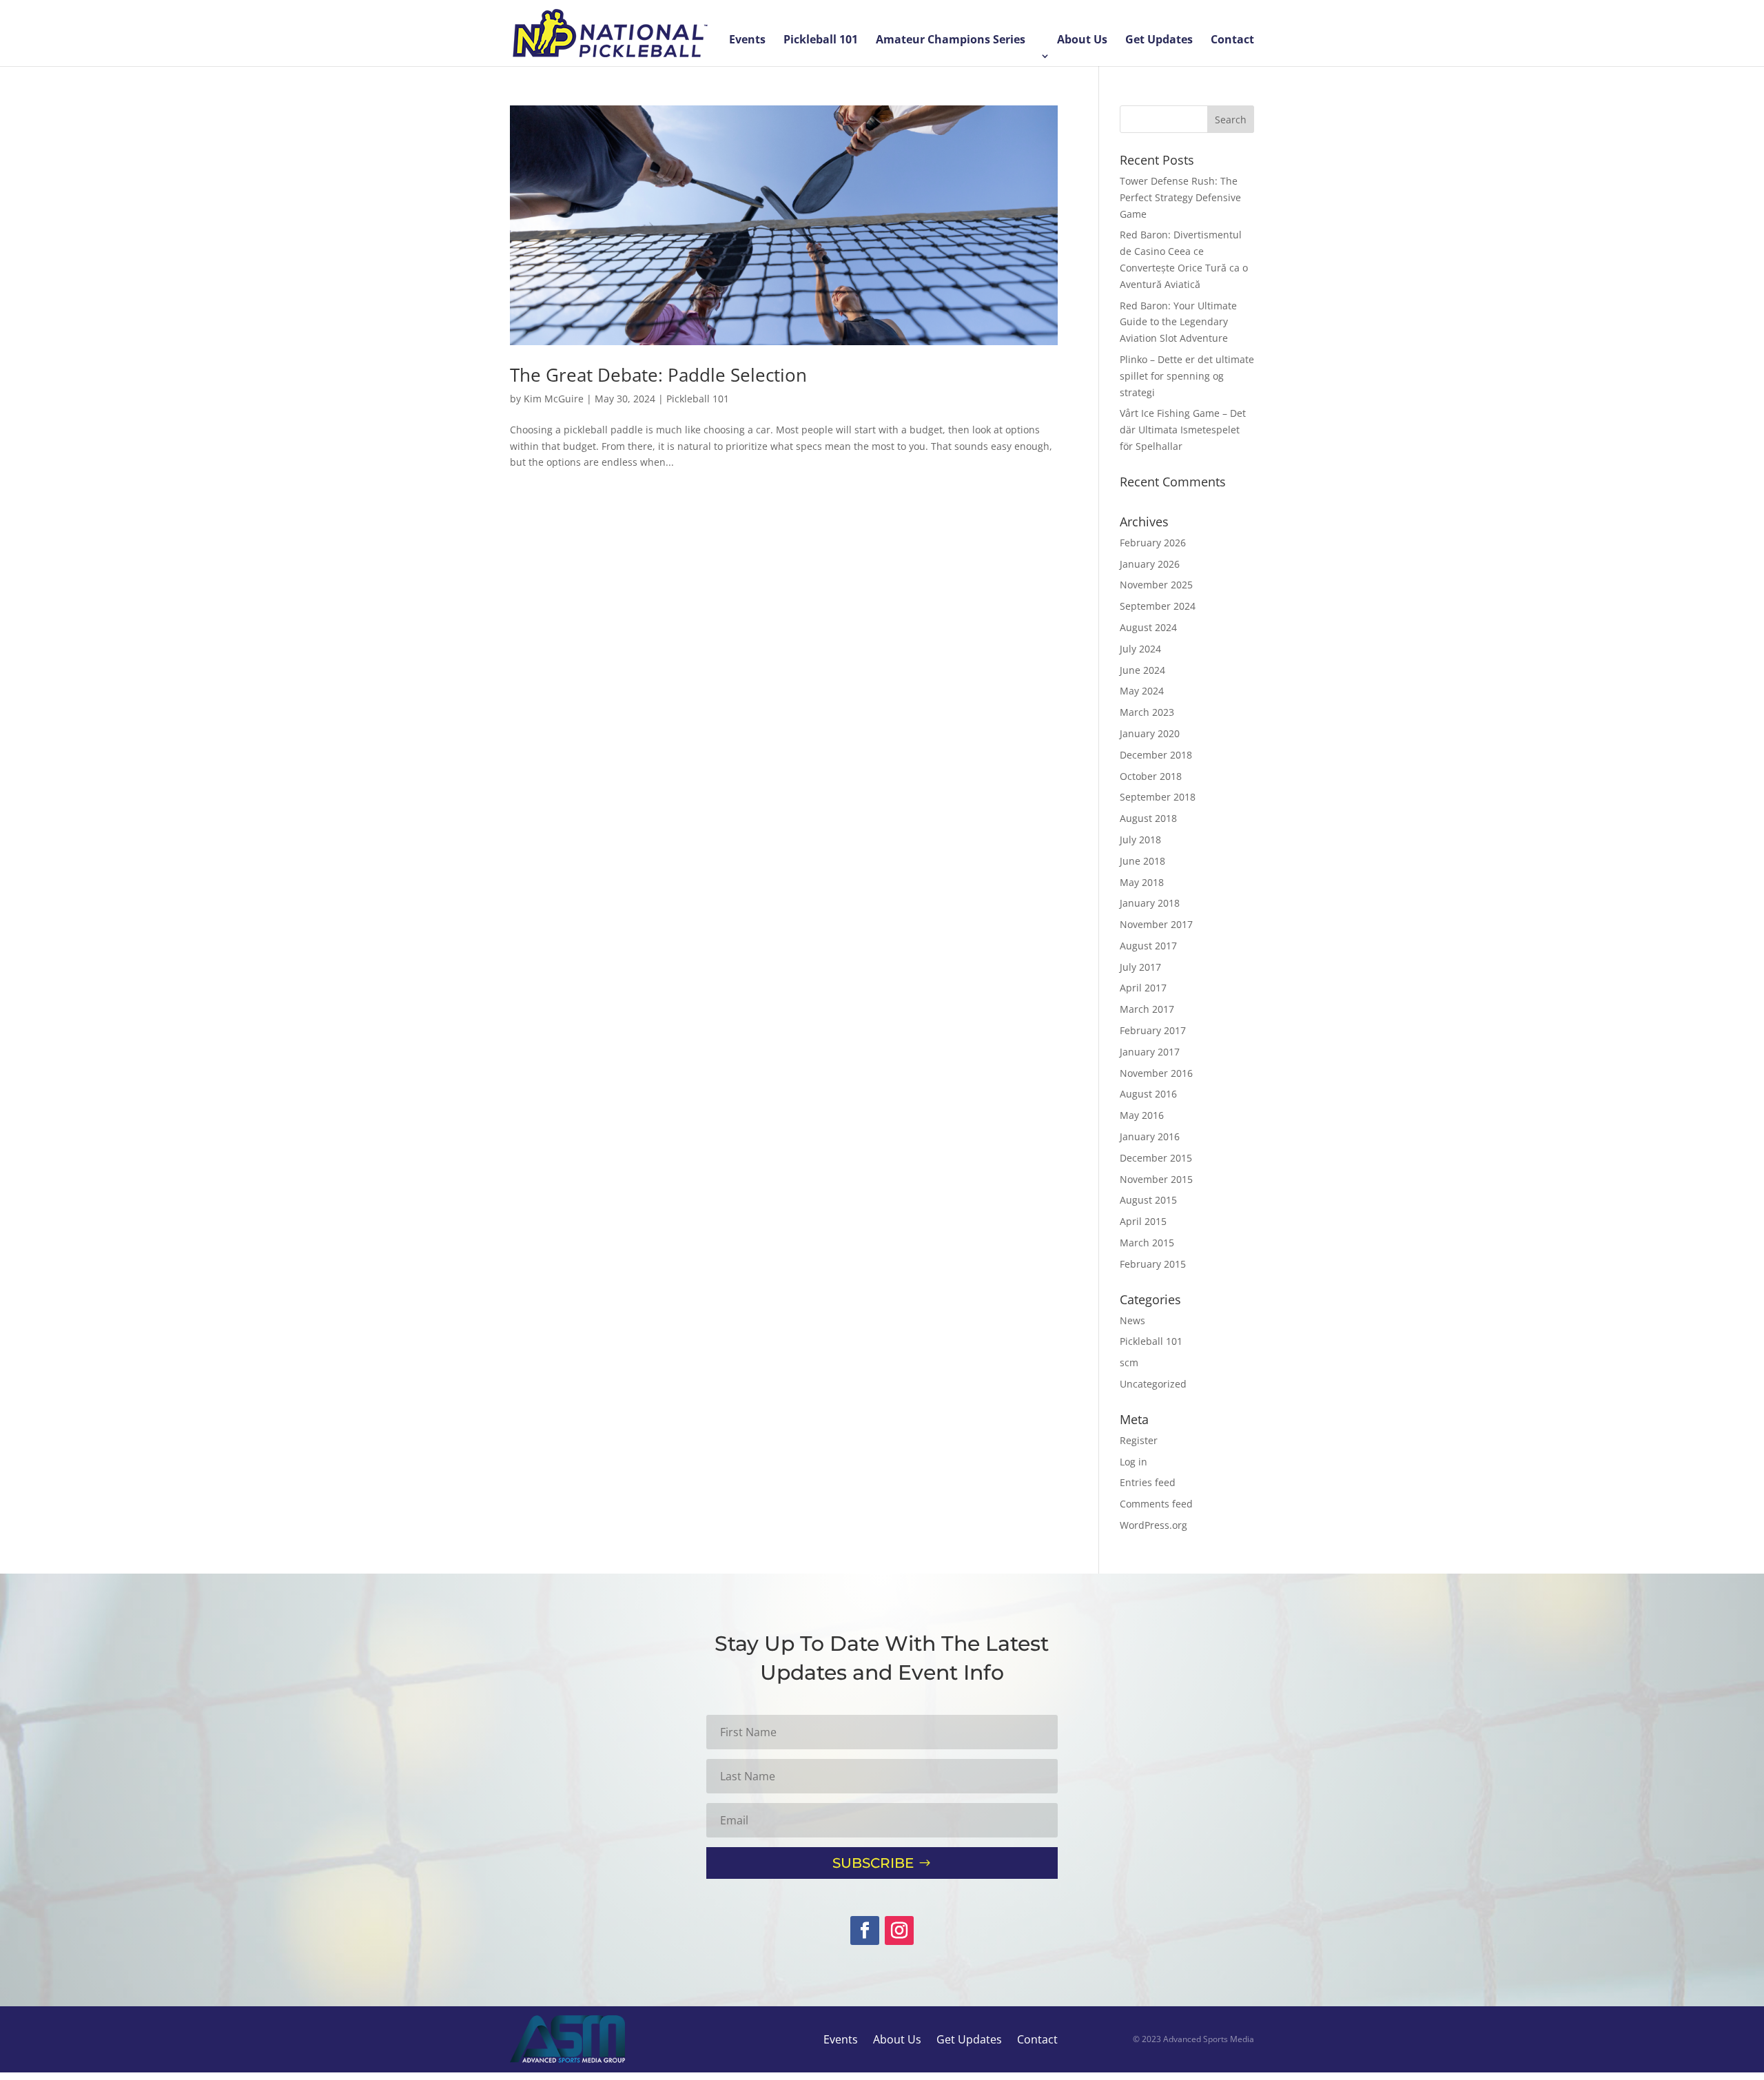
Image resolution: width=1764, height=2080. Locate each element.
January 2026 (1150, 564)
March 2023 (1147, 712)
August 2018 (1148, 818)
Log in (1134, 1462)
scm (1129, 1362)
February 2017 (1153, 1030)
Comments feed (1156, 1504)
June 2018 (1142, 861)
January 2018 (1150, 903)
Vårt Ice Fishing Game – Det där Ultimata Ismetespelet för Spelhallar (1183, 430)
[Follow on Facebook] (865, 1930)
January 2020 (1150, 733)
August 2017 (1148, 946)
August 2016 (1148, 1094)
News (1132, 1320)
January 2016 (1150, 1136)
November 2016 (1156, 1073)
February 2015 (1153, 1264)
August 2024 (1148, 627)
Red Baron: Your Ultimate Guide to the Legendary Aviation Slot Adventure (1178, 322)
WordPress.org (1153, 1525)
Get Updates (1159, 41)
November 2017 (1156, 924)
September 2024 (1158, 606)
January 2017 (1150, 1052)
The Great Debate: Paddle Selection (658, 375)
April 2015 (1143, 1221)
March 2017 (1147, 1009)
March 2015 (1147, 1243)
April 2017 (1143, 988)
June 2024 (1142, 670)
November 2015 (1156, 1179)
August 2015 (1148, 1200)
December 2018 (1156, 755)
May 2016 (1142, 1115)
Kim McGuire (554, 399)
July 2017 (1140, 967)
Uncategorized (1153, 1384)
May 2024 (1142, 691)
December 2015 (1156, 1158)
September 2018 (1158, 797)
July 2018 (1140, 840)
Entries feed (1148, 1482)
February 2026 (1153, 543)
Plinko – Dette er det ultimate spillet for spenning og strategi (1187, 376)
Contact (1232, 41)
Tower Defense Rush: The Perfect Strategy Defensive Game (1180, 197)
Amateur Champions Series (951, 41)
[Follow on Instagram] (899, 1930)
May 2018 (1142, 882)
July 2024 (1140, 649)
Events (747, 41)
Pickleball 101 (821, 41)
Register (1139, 1440)
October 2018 (1151, 776)
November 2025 (1156, 585)
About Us (1082, 41)
